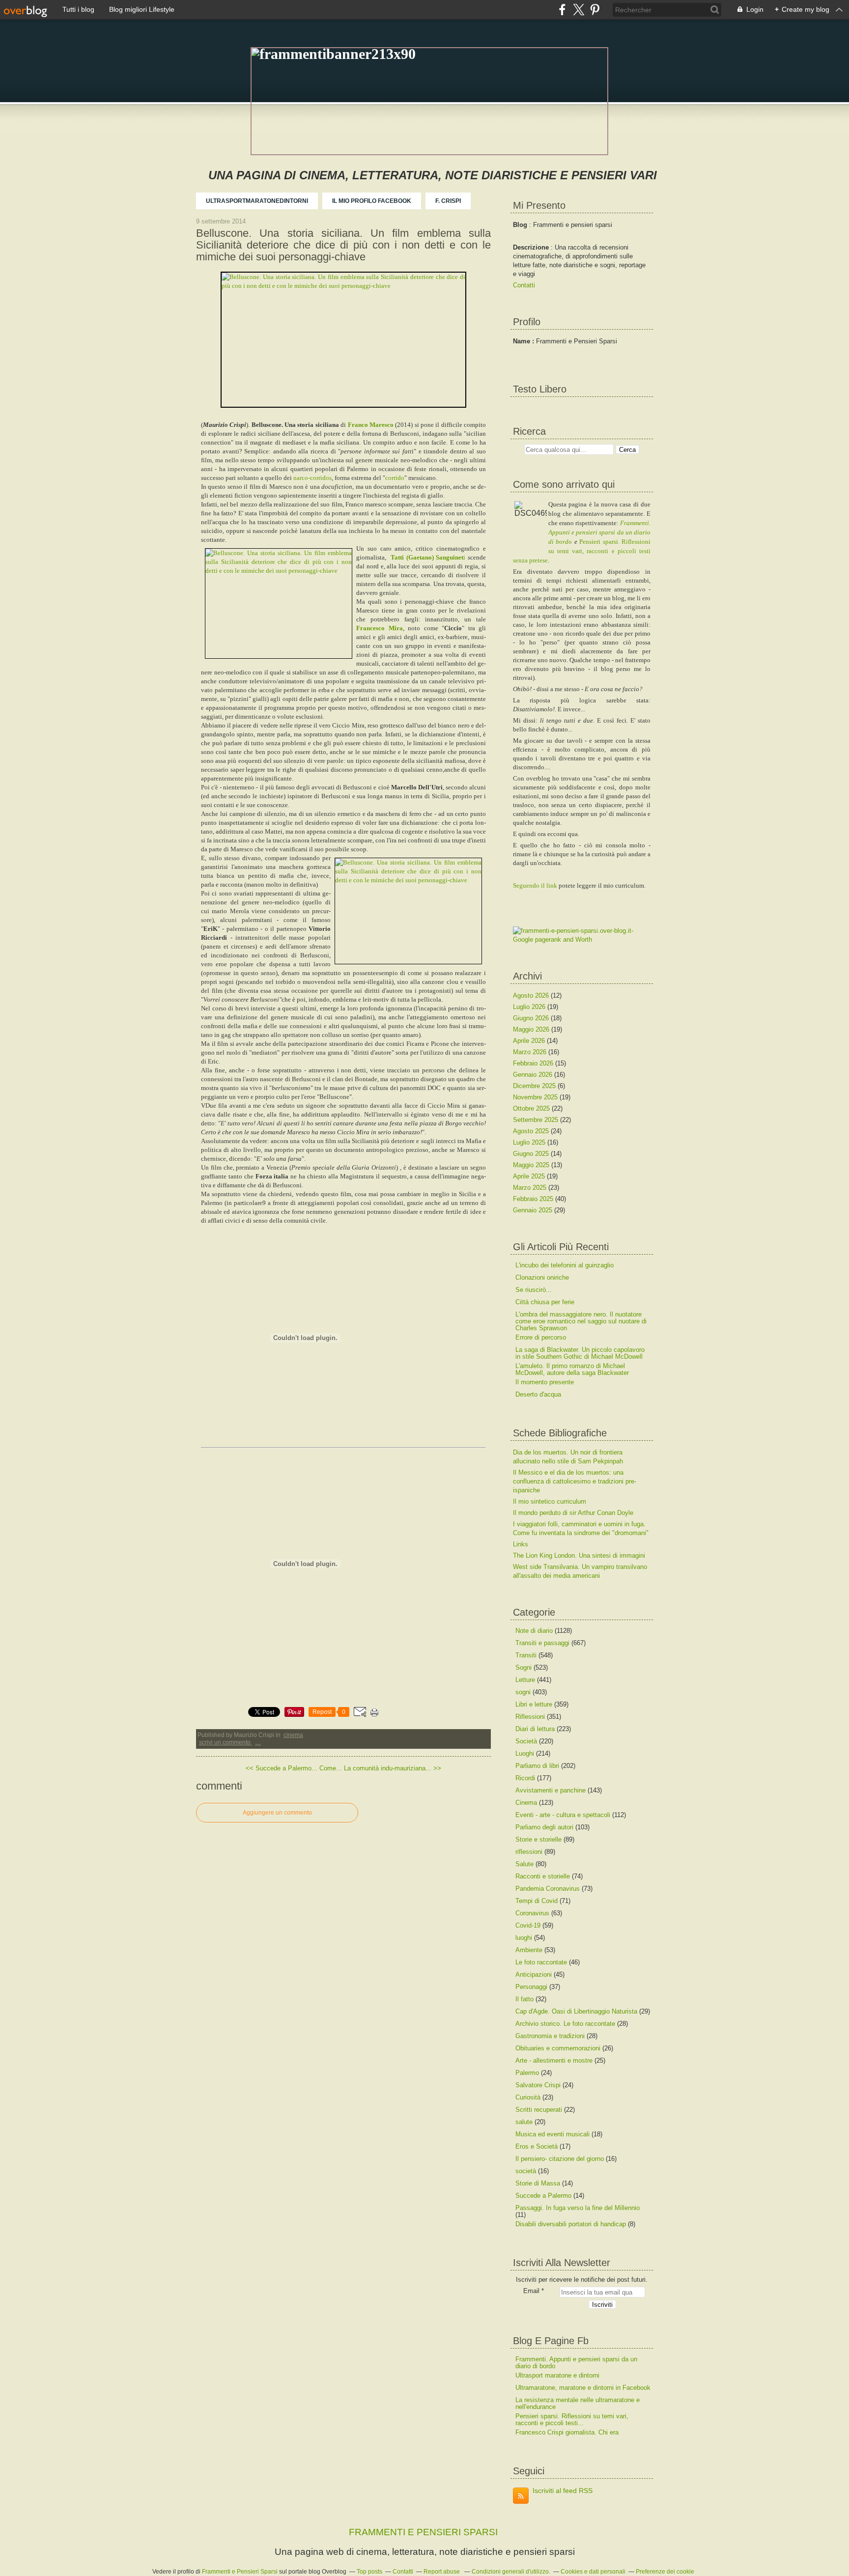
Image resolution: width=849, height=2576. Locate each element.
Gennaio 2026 (534, 1075)
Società (526, 1741)
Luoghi (525, 1753)
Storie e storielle (538, 1839)
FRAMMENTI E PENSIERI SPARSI (423, 2532)
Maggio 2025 (532, 1165)
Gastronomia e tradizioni (550, 2036)
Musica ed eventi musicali (552, 2134)
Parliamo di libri (537, 1766)
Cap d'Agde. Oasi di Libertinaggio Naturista (576, 2011)
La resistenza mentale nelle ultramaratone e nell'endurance (578, 2403)
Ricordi (525, 1778)
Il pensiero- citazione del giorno (560, 2159)
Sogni (524, 1667)
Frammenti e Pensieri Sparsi (240, 2572)
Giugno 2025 (532, 1154)
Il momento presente (545, 1382)
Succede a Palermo (543, 2196)
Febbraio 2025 (534, 1199)
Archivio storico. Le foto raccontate (565, 2024)
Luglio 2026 (530, 1007)
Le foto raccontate (541, 1962)
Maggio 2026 (532, 1029)
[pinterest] (595, 10)
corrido (395, 478)
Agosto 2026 (532, 995)
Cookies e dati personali (593, 2572)
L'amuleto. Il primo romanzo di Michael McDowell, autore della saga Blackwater (572, 1369)
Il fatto (524, 1999)
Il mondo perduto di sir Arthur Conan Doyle (573, 1513)
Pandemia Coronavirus (548, 1889)
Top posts (369, 2572)
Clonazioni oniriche (542, 1277)
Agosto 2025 (532, 1131)
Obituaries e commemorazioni (558, 2048)
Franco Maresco (371, 425)
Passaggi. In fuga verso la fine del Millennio (578, 2208)
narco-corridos (312, 478)
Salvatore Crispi (538, 2085)
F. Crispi (448, 201)
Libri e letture (534, 1704)
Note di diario (534, 1631)
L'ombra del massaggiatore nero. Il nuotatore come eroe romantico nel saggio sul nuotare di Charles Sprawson (581, 1321)
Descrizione (532, 247)
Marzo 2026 (531, 1052)
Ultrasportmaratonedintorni (257, 201)
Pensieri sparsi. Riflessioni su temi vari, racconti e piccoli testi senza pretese (582, 551)
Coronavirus (532, 1913)
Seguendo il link (535, 885)
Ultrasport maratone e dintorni (557, 2375)
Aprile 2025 (530, 1176)
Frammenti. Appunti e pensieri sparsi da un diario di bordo (599, 532)
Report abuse (442, 2572)
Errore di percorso (541, 1337)
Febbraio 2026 (534, 1063)
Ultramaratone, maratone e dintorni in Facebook (583, 2388)
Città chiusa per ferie (545, 1302)
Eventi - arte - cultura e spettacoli (563, 1815)
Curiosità (528, 2097)
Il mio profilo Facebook (372, 201)
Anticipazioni (534, 1974)
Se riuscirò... (534, 1290)
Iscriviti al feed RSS (563, 2491)
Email (531, 2291)
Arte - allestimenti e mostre (554, 2060)
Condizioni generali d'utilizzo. (511, 2572)
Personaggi (531, 1987)
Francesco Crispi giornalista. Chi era (567, 2432)
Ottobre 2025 (532, 1108)
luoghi (524, 1938)
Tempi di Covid (537, 1901)
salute (524, 2122)
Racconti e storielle (543, 1876)
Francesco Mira (380, 628)
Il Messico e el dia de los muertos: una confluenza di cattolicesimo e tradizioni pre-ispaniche (575, 1481)
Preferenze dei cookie (665, 2572)
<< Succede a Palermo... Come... (294, 1768)
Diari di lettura (535, 1729)
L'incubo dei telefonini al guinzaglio (565, 1265)
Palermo (527, 2073)
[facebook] (562, 10)
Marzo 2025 (531, 1188)
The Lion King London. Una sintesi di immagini (579, 1555)
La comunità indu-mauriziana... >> (393, 1768)
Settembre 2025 (537, 1120)
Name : (524, 341)
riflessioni (529, 1852)
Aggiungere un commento (277, 1813)
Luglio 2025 (530, 1142)
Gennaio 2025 (534, 1210)
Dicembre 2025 (535, 1086)
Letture (525, 1680)
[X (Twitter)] (579, 10)
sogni (523, 1692)
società (526, 2171)
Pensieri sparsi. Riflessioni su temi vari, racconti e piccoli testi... (572, 2420)
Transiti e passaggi (542, 1643)
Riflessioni (530, 1717)
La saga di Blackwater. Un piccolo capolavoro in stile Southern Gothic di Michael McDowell (580, 1353)
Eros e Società (537, 2146)
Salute (524, 1864)
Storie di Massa (538, 2183)
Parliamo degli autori (544, 1827)
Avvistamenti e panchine (551, 1790)
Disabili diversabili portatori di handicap (571, 2224)
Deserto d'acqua (538, 1394)
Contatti (524, 285)
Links (521, 1544)
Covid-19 (528, 1925)
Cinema (293, 1735)
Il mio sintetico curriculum (550, 1501)
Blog (520, 225)
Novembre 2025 (536, 1097)
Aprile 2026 (530, 1041)
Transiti (526, 1655)
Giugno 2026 (532, 1018)
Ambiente (529, 1950)
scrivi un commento (226, 1742)
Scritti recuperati (539, 2110)
